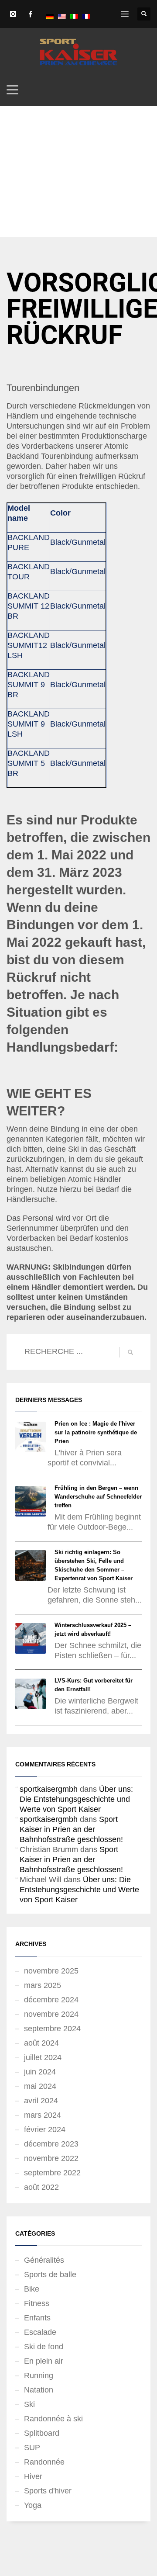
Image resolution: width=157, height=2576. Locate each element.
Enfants (37, 2318)
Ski (29, 2404)
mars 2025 (43, 1985)
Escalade (40, 2332)
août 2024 (41, 2043)
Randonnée (44, 2462)
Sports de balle (50, 2275)
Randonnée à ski (53, 2419)
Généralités (44, 2260)
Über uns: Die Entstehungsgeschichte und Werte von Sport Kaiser (76, 1799)
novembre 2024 (51, 2014)
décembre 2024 (51, 2000)
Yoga (33, 2505)
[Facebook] (31, 14)
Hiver (33, 2476)
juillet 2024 (43, 2057)
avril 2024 (41, 2101)
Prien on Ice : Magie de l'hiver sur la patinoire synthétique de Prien (96, 1432)
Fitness (37, 2303)
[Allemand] (50, 16)
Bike (32, 2289)
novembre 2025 (51, 1971)
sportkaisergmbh (49, 1789)
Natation (39, 2390)
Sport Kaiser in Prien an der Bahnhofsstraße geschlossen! (71, 1829)
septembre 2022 (52, 2173)
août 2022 (41, 2187)
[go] (130, 1352)
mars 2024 (43, 2115)
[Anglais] (62, 16)
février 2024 (45, 2129)
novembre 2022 (51, 2158)
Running (39, 2375)
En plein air (44, 2361)
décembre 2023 (51, 2144)
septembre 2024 (52, 2029)
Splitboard (42, 2433)
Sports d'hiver (48, 2491)
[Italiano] (74, 16)
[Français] (86, 16)
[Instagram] (13, 14)
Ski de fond (44, 2347)
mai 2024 (40, 2086)
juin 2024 (40, 2072)
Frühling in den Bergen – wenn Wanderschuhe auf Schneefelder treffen (98, 1497)
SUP (32, 2448)
